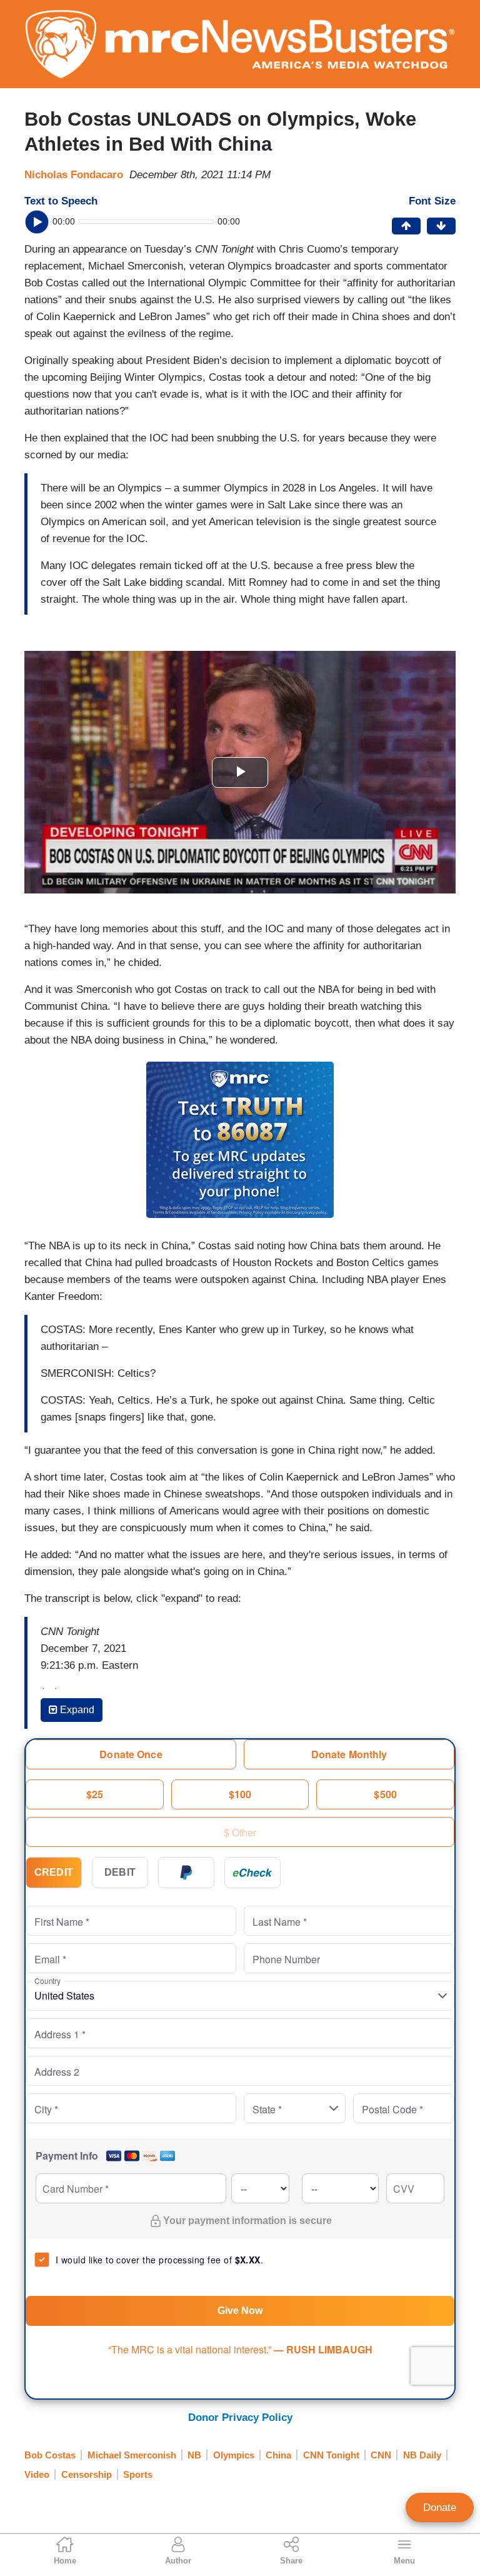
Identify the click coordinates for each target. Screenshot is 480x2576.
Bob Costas (50, 2455)
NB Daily (422, 2455)
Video (37, 2474)
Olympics (234, 2455)
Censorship (87, 2474)
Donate (440, 2508)
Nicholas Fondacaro (74, 175)
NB (194, 2455)
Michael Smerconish (132, 2455)
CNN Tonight (331, 2455)
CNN (381, 2455)
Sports (138, 2474)
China (278, 2455)
